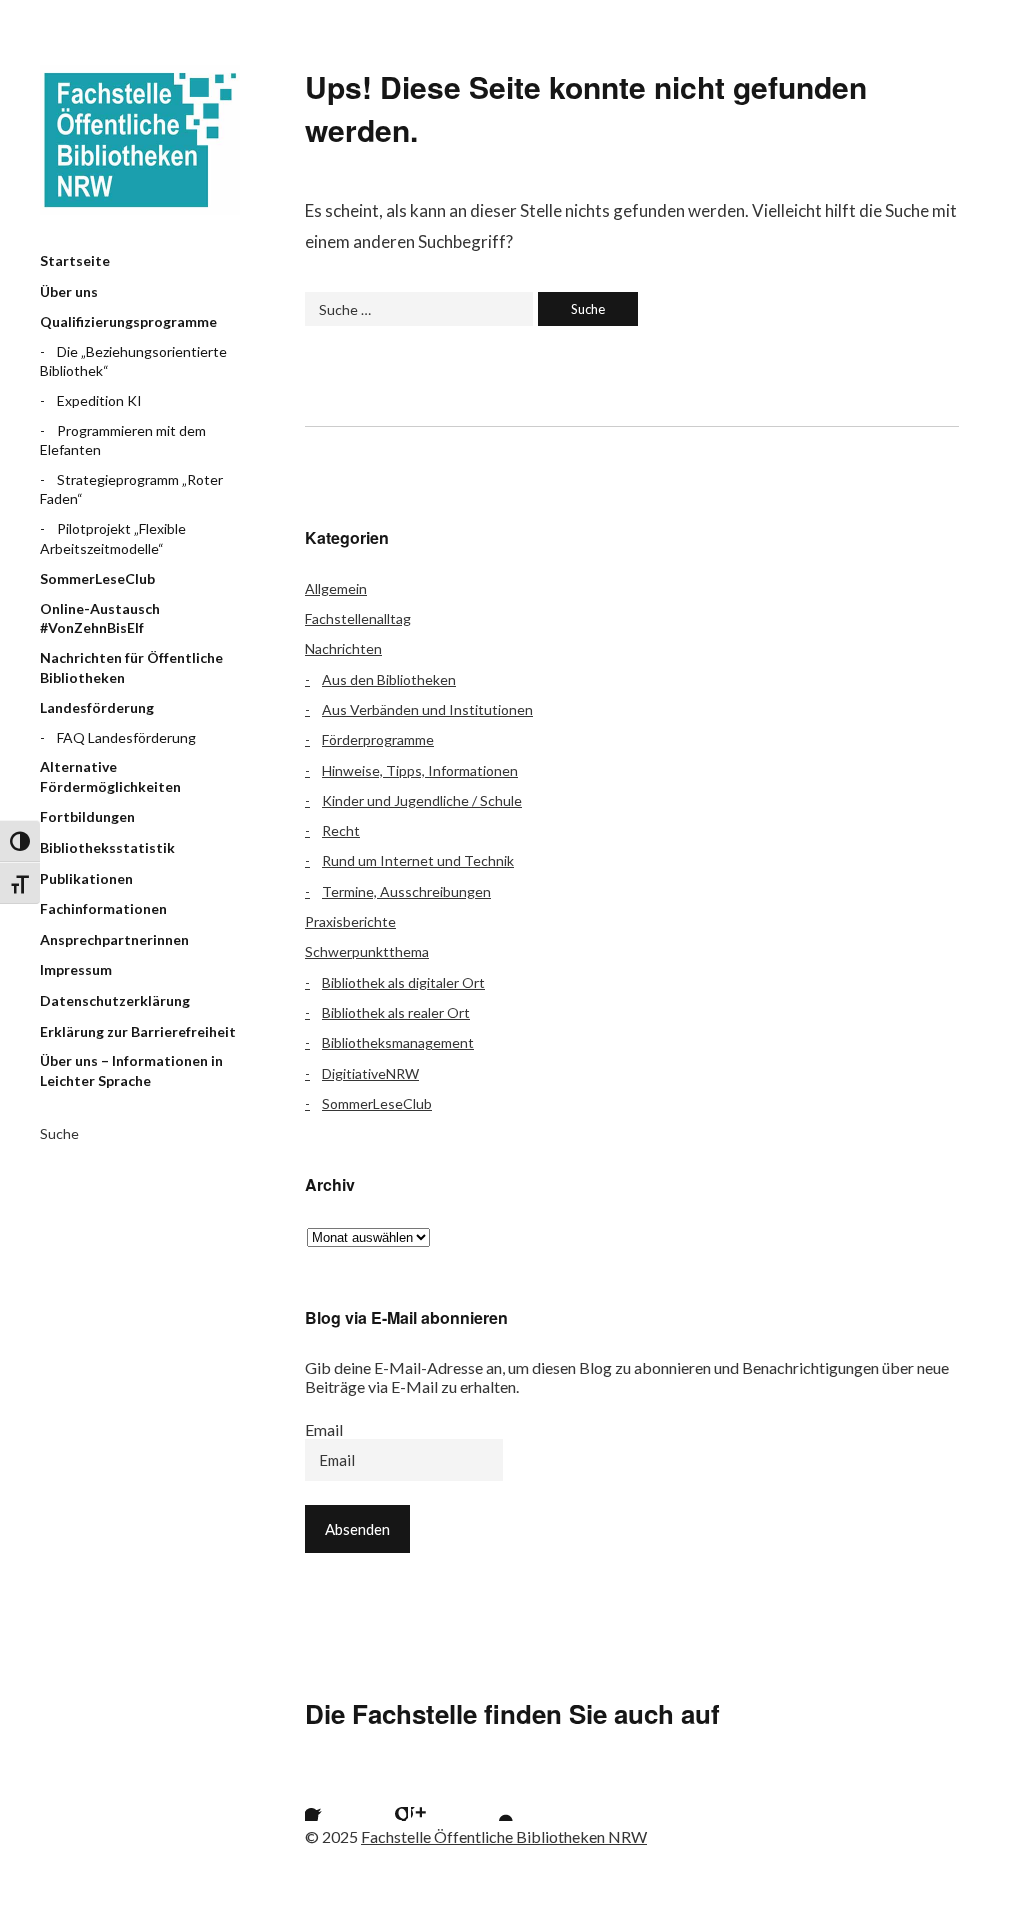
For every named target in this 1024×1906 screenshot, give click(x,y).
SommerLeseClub (97, 578)
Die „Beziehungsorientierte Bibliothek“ (133, 361)
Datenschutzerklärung (115, 1000)
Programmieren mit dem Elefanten (123, 440)
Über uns (69, 291)
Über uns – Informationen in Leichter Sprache (131, 1070)
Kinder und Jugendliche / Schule (422, 800)
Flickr (383, 1796)
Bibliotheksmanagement (398, 1042)
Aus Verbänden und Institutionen (427, 709)
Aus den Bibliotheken (389, 679)
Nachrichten (343, 648)
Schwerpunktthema (367, 951)
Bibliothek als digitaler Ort (403, 982)
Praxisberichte (350, 921)
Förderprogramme (378, 739)
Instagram (436, 1796)
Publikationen (86, 878)
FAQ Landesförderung (126, 737)
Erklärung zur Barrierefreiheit (138, 1031)
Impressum (76, 969)
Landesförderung (97, 707)
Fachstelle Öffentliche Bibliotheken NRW (140, 140)
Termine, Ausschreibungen (406, 891)
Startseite (75, 260)
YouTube (489, 1796)
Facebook (330, 1796)
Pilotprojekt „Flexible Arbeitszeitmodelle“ (113, 538)
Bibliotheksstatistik (107, 847)
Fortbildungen (87, 816)
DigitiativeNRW (370, 1073)
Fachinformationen (103, 908)
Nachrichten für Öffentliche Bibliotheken (131, 667)
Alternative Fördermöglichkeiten (110, 776)
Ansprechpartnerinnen (114, 939)
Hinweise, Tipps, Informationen (420, 770)
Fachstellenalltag (358, 618)
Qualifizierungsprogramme (128, 321)
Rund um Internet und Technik (418, 860)
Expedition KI (99, 400)
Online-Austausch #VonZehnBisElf (100, 618)
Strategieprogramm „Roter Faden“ (131, 489)
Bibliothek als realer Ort (396, 1012)
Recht (341, 830)
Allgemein (336, 588)
